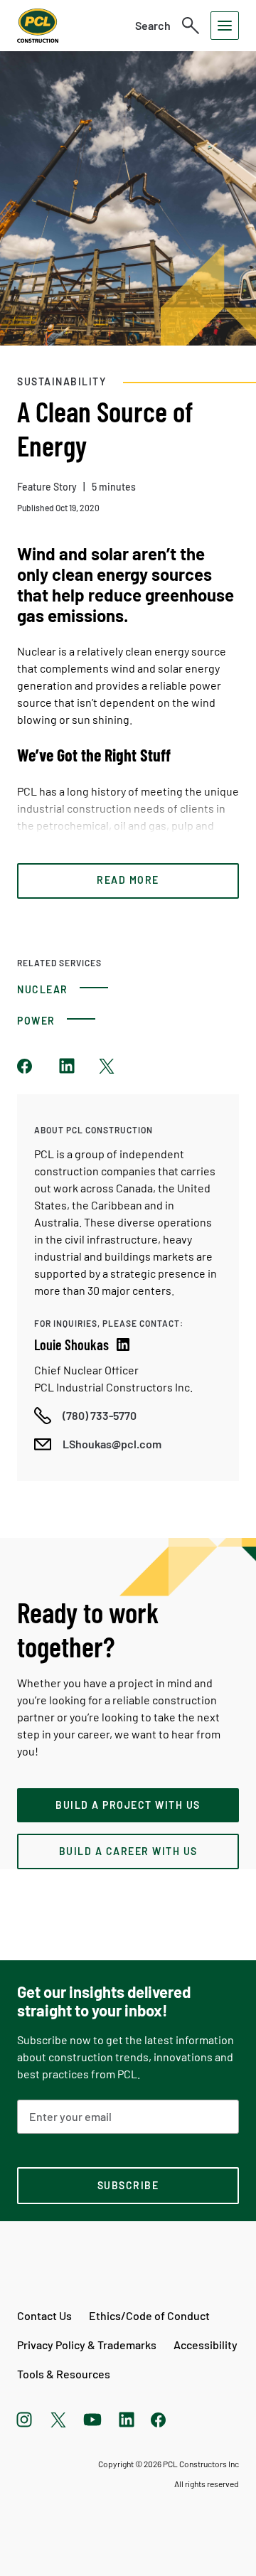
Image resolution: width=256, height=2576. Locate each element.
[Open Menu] (225, 26)
